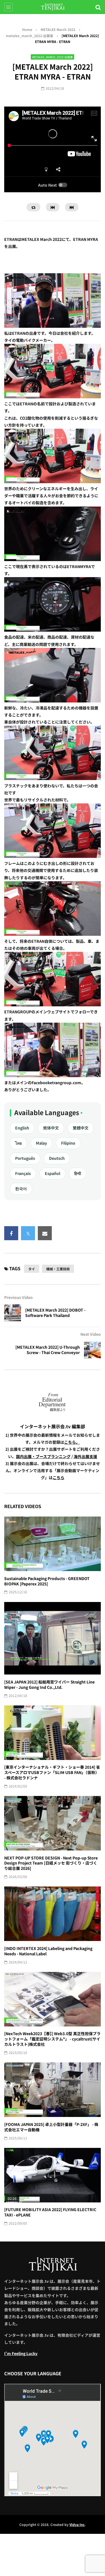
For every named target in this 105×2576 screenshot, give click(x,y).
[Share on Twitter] (28, 1233)
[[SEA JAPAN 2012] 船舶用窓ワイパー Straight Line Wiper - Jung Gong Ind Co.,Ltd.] (53, 1638)
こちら (59, 1477)
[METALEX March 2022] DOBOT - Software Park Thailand (55, 1313)
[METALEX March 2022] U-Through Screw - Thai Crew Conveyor (48, 1350)
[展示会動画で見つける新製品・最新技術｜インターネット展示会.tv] (53, 7)
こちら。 (72, 1442)
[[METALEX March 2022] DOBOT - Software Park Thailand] (13, 1313)
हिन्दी (78, 1173)
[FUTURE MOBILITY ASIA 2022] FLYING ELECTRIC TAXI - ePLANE (50, 2212)
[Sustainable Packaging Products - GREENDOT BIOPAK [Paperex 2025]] (53, 1544)
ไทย (18, 1143)
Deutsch (57, 1158)
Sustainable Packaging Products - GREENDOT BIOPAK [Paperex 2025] (47, 1581)
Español (53, 1173)
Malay (41, 1143)
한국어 (21, 1188)
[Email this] (45, 1233)
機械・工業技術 (58, 1269)
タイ (32, 1269)
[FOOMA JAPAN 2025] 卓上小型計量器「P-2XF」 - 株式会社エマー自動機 (51, 2127)
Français (23, 1173)
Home (27, 29)
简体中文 (51, 1128)
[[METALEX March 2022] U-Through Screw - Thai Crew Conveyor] (92, 1350)
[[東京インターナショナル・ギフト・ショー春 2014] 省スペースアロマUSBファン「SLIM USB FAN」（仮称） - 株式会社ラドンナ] (53, 1733)
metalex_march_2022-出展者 (30, 36)
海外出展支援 (85, 1456)
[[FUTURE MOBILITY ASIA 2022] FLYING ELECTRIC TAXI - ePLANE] (53, 2175)
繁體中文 (81, 1128)
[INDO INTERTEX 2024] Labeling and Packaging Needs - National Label (48, 1951)
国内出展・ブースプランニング (43, 1456)
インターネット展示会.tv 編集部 (53, 1426)
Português (25, 1158)
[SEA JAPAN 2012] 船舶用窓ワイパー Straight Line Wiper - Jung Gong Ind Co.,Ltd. (49, 1684)
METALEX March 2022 (58, 29)
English (22, 1128)
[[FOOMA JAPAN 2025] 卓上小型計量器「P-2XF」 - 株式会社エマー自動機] (53, 2090)
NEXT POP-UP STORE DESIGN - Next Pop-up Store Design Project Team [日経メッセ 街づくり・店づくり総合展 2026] (51, 1863)
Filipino (68, 1143)
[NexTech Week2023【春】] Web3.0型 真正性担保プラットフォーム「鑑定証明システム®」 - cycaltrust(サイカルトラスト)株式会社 (52, 2039)
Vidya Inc (77, 2524)
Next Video (91, 1334)
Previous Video (18, 1297)
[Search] (98, 7)
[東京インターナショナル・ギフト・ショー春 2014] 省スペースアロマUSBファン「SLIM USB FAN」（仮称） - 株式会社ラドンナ (52, 1772)
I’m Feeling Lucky (21, 2353)
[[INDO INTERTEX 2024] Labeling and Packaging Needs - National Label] (53, 1914)
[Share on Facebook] (11, 1233)
